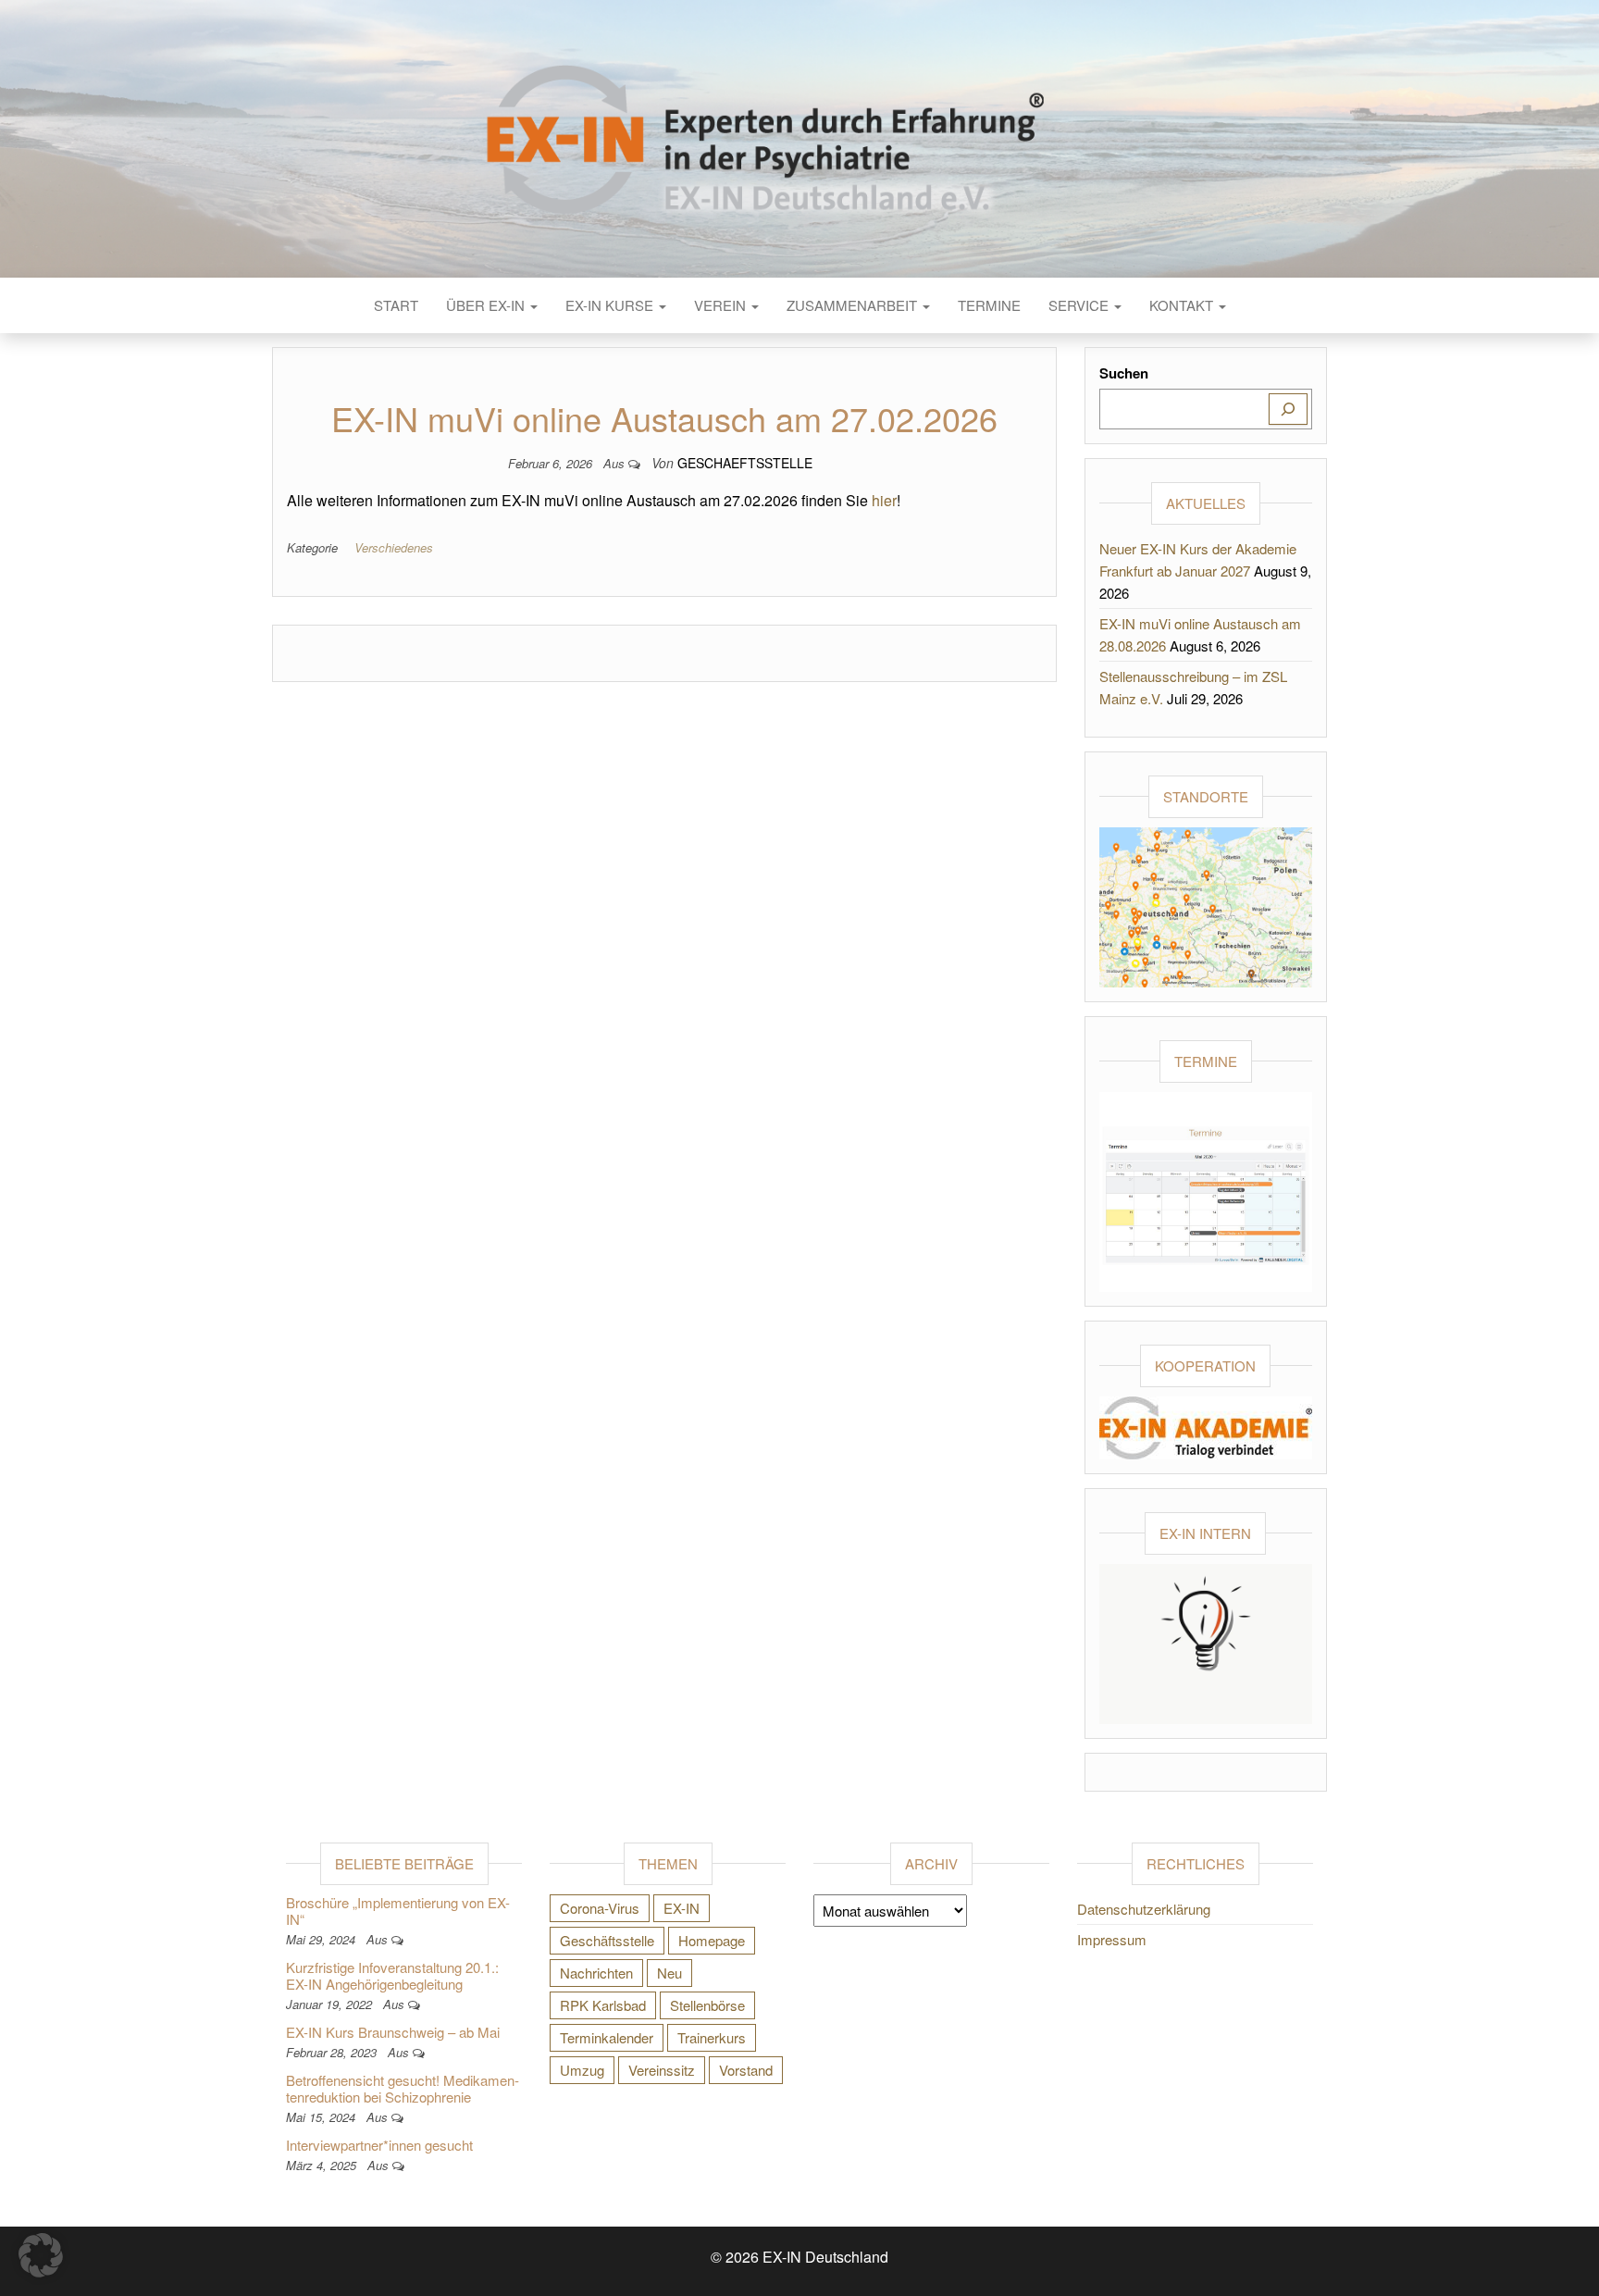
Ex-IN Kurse (611, 305)
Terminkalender (607, 2037)
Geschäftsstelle (607, 1940)
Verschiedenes (394, 547)
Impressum (1112, 1939)
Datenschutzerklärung (1144, 1909)
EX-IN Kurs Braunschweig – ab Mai (393, 2032)
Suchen (1124, 373)
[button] (41, 2255)
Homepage (712, 1940)
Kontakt (1183, 305)
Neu (669, 1973)
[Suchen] (1288, 409)
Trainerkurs (712, 2037)
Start (396, 305)
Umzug (582, 2070)
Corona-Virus (600, 1908)
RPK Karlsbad (603, 2005)
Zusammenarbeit (854, 305)
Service (1080, 305)
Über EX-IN (487, 305)
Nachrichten (596, 1973)
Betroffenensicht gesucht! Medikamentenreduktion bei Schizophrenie (403, 2088)
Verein (722, 305)
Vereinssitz (662, 2070)
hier (884, 500)
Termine (989, 305)
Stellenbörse (707, 2005)
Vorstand (746, 2070)
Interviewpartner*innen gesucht (379, 2145)
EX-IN (682, 1908)
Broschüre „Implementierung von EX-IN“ (398, 1911)
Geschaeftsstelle (745, 463)
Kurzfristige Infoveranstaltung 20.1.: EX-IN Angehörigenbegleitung (392, 1975)
